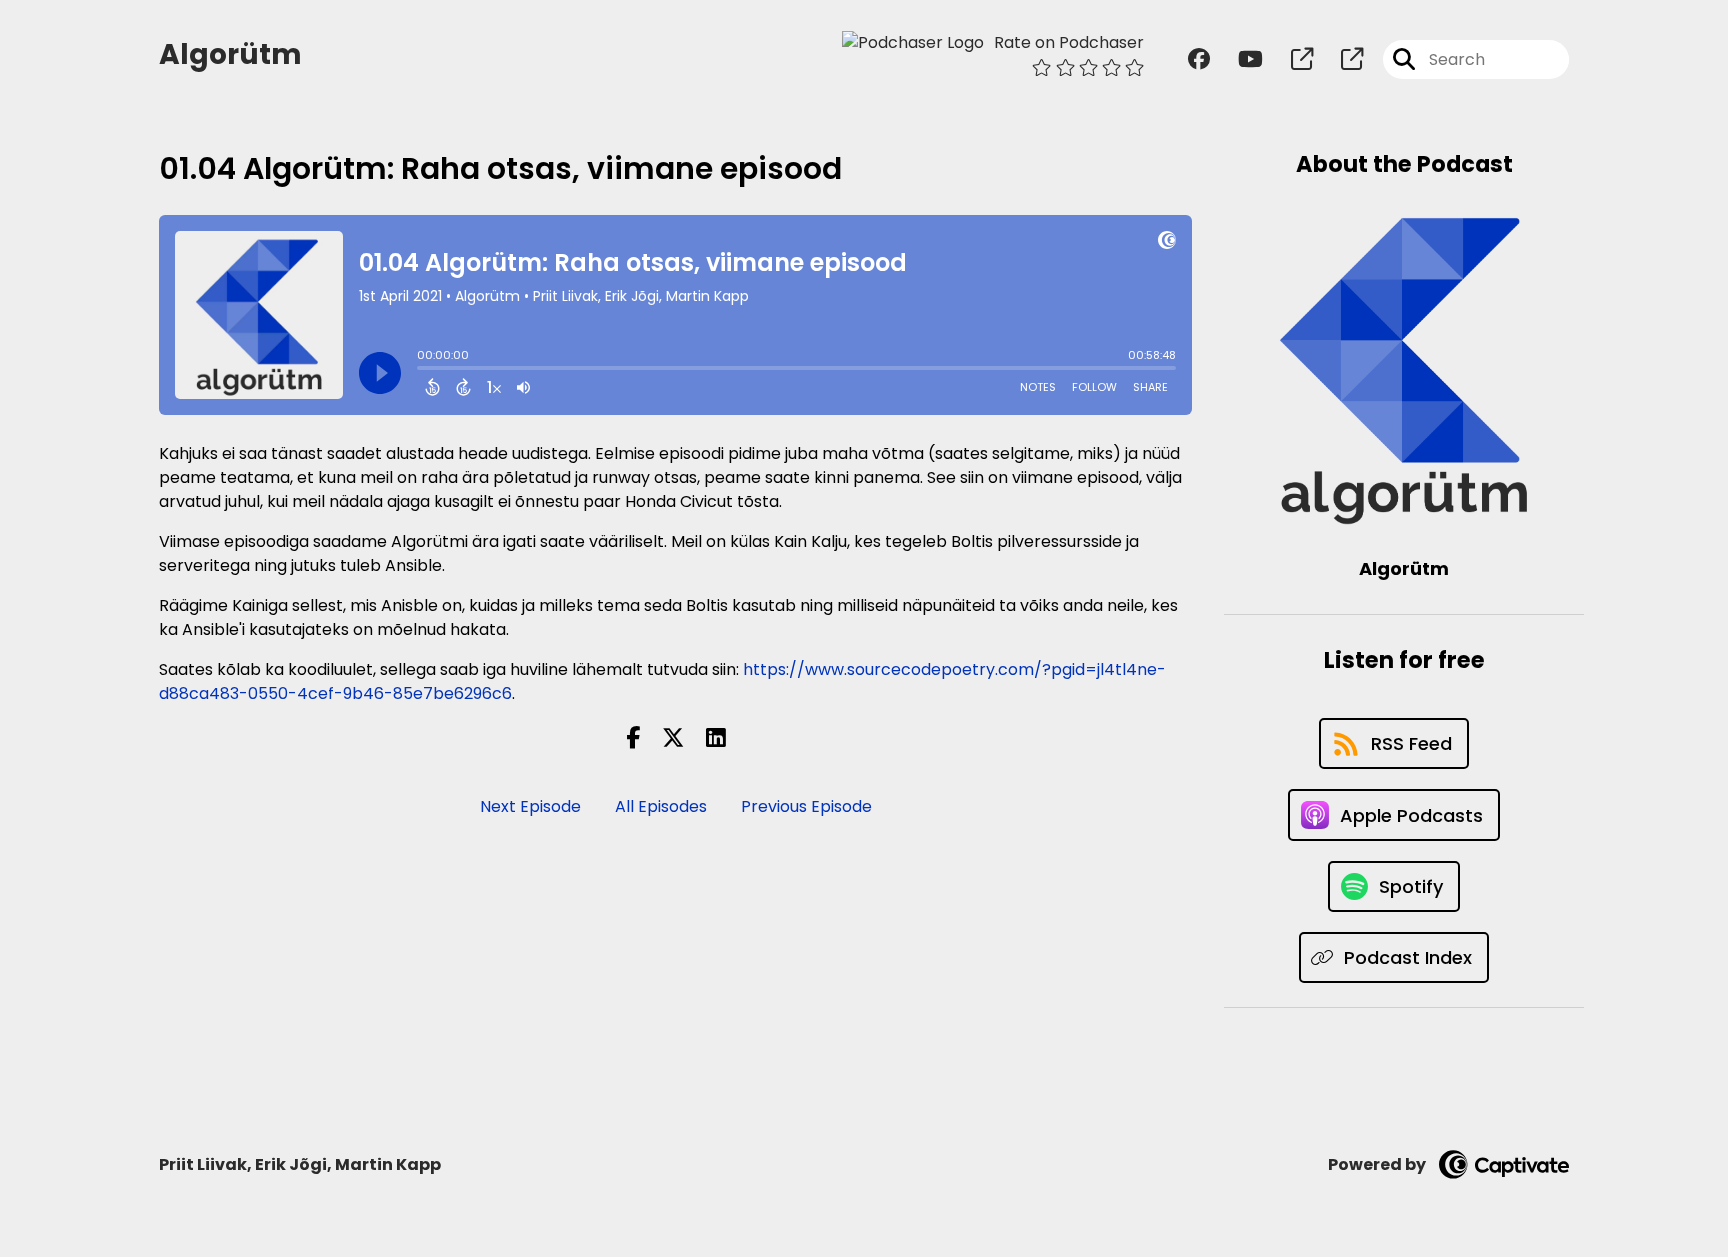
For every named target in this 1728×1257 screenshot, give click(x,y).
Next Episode (530, 806)
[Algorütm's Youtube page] (1238, 59)
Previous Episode (806, 806)
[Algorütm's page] (1290, 59)
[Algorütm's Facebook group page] (1199, 59)
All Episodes (661, 806)
